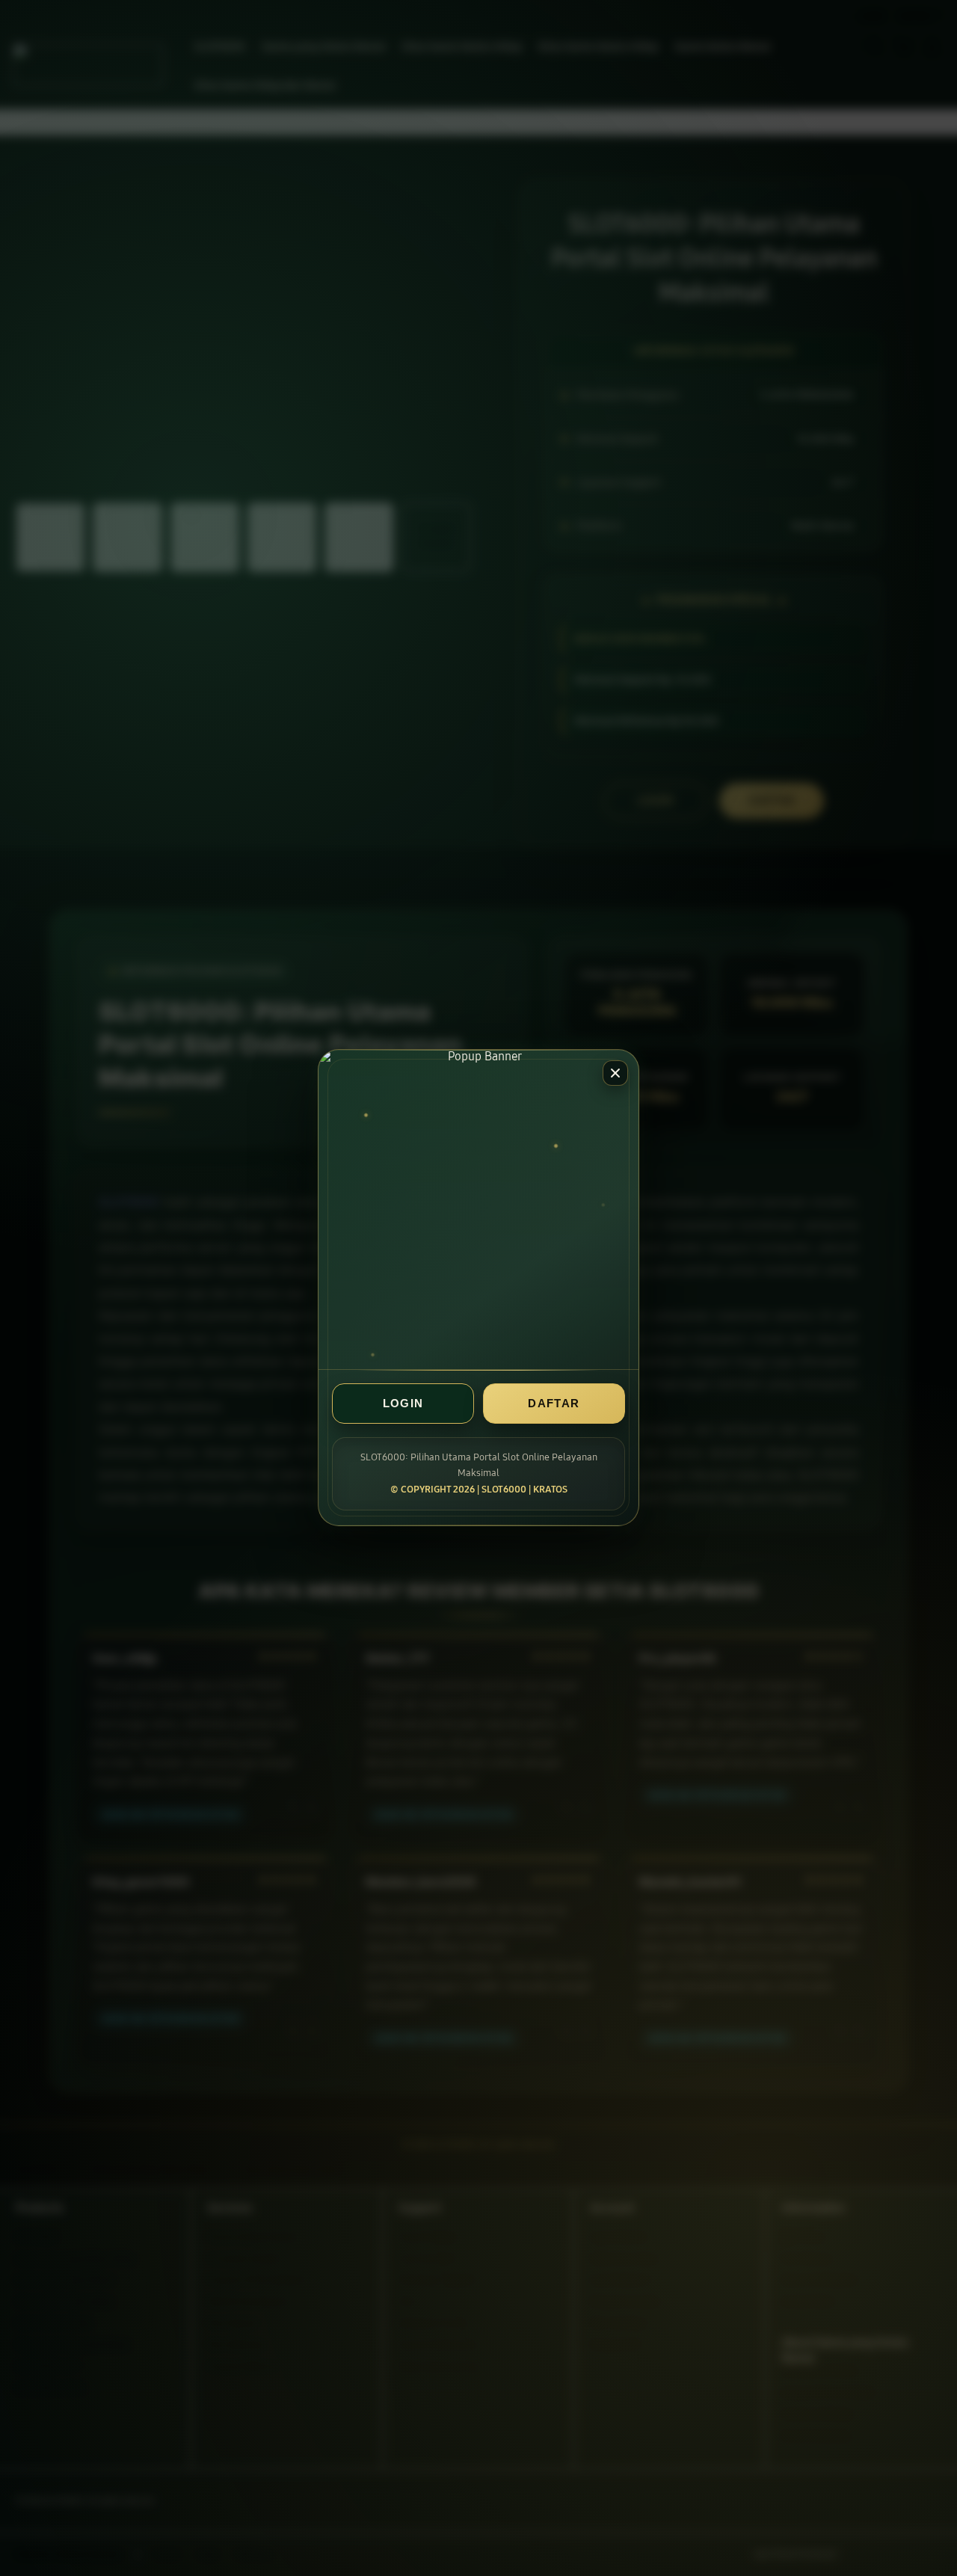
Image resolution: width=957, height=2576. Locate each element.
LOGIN (403, 1404)
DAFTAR (554, 1404)
